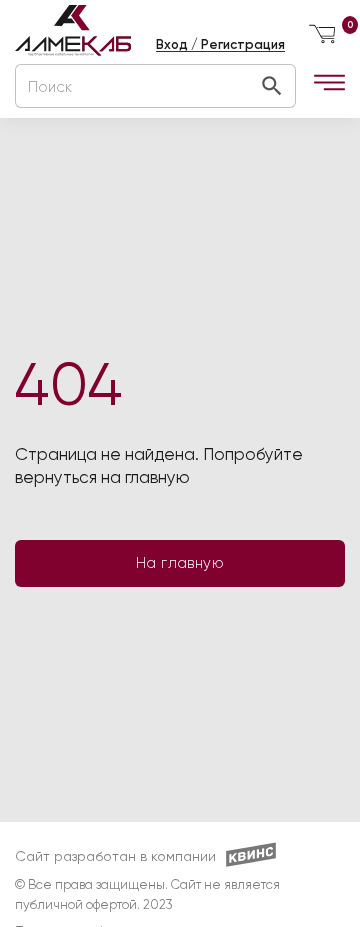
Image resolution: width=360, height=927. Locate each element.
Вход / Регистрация (220, 44)
